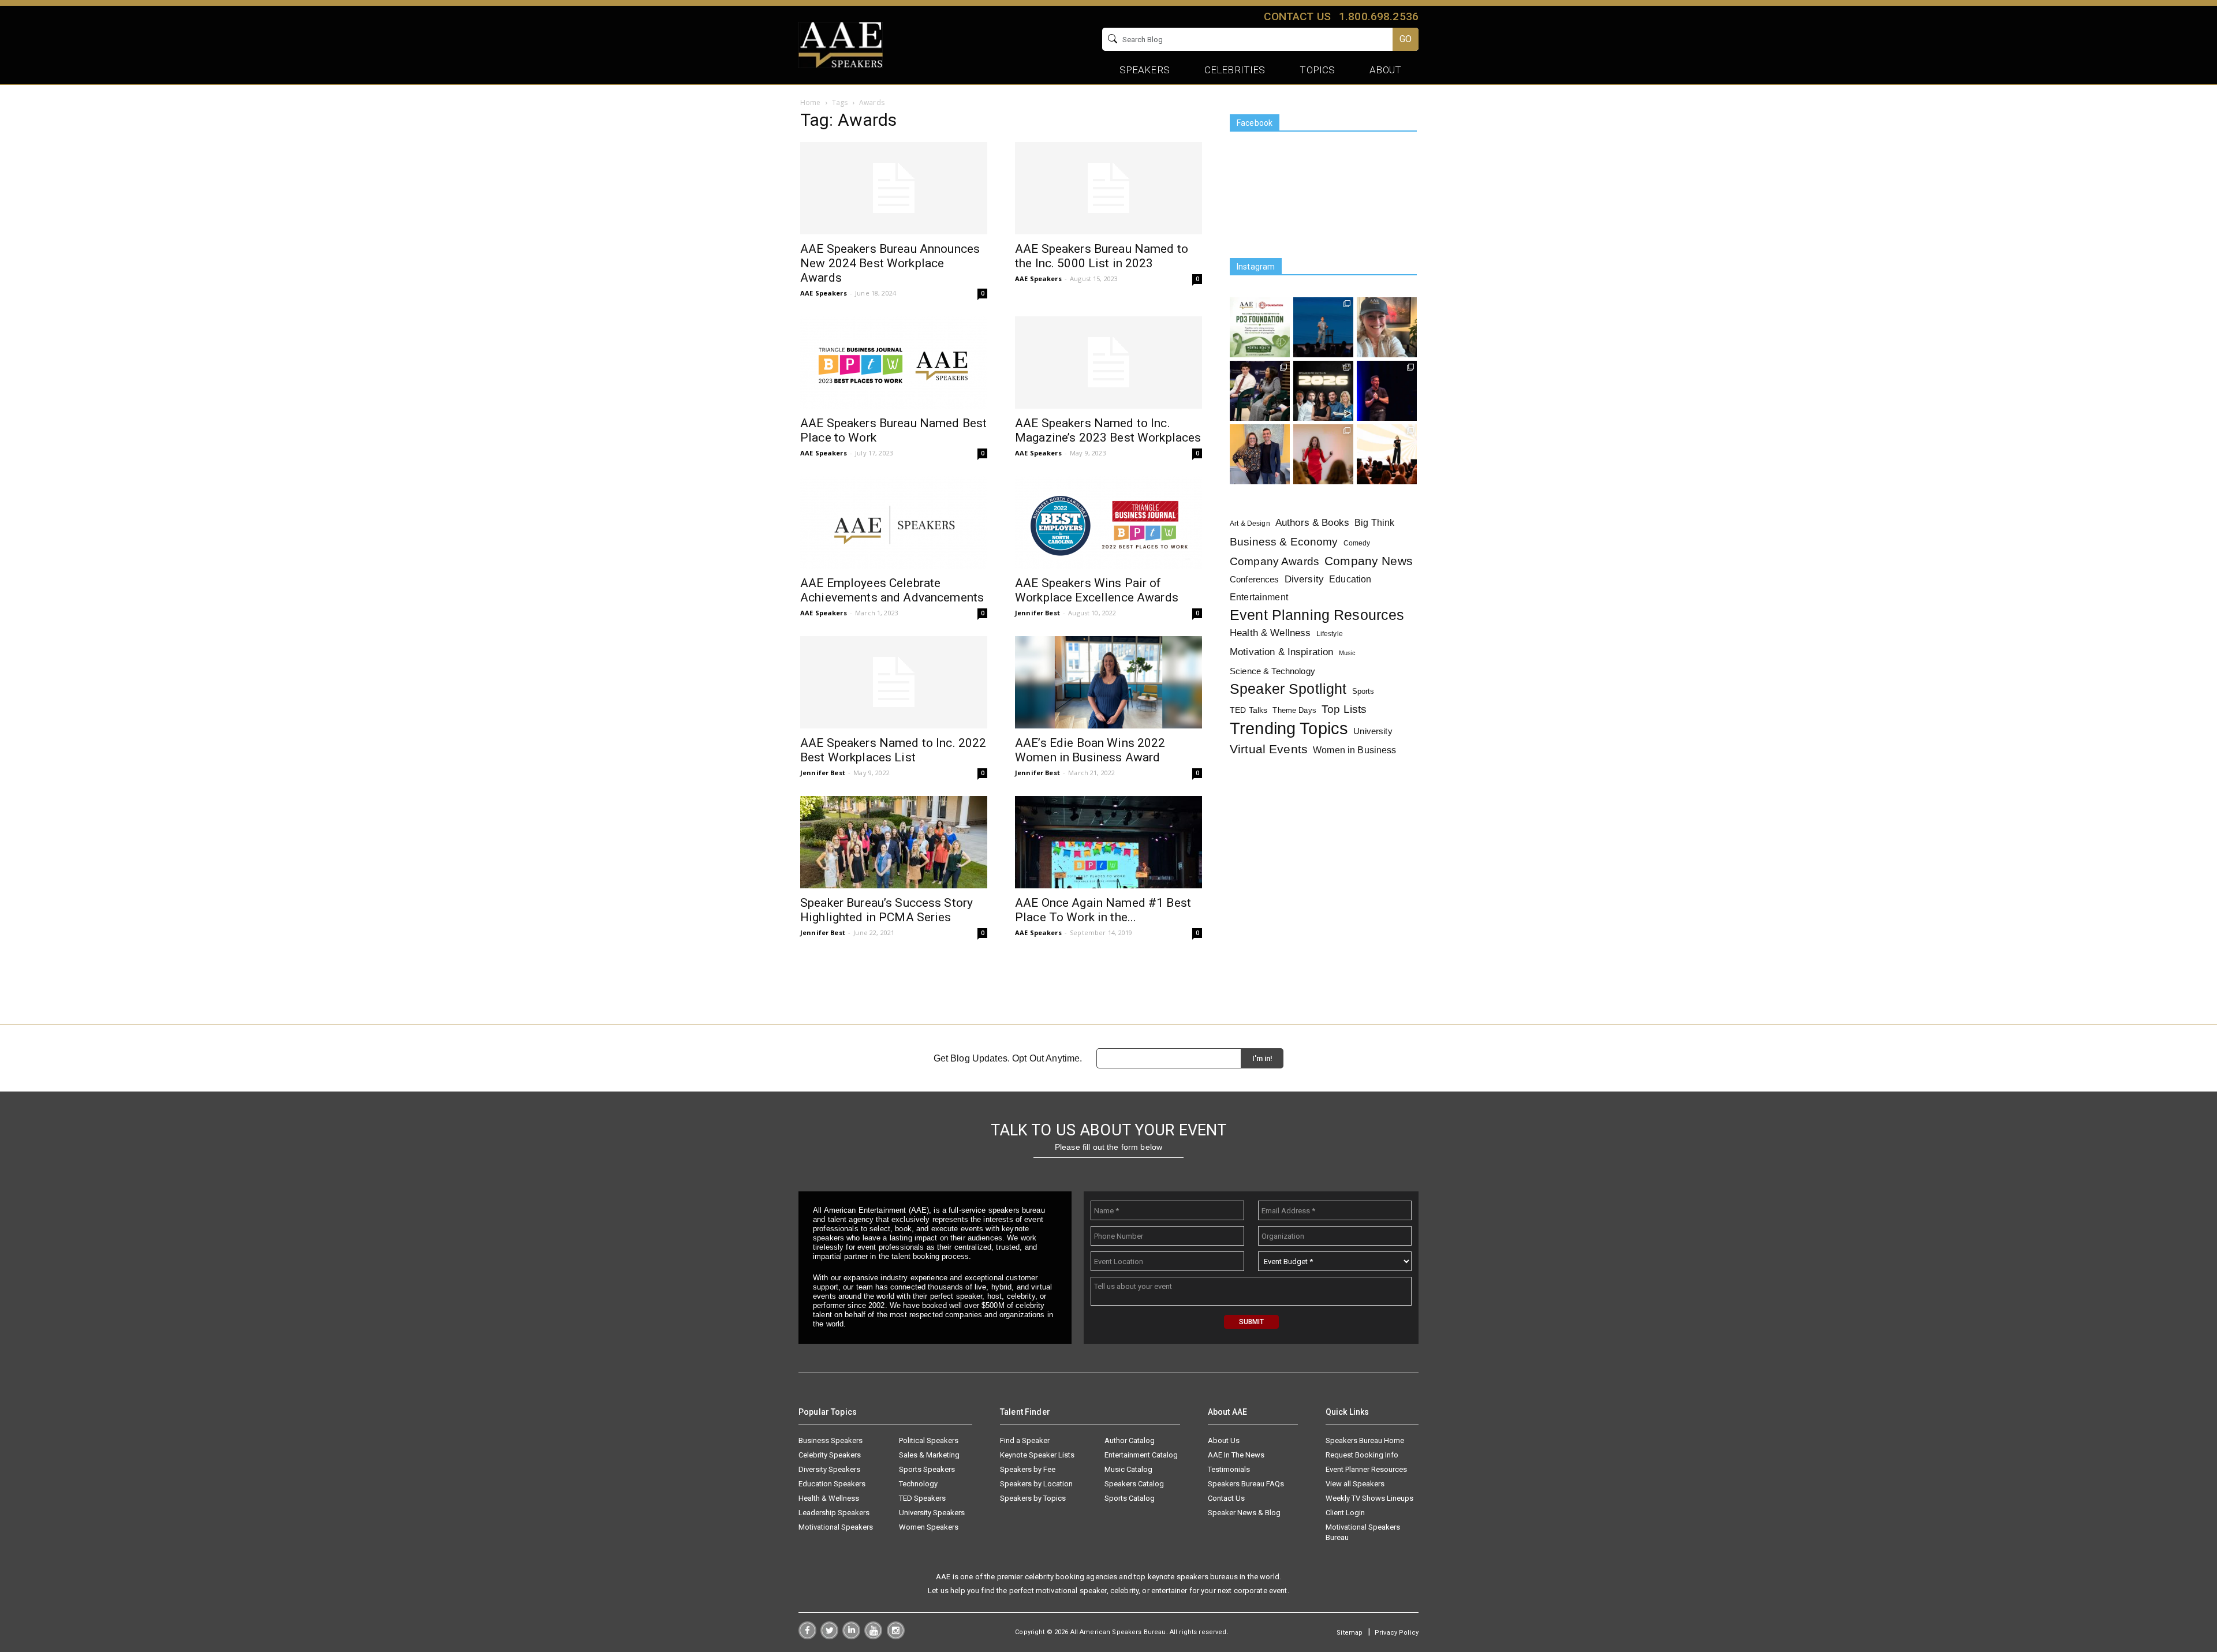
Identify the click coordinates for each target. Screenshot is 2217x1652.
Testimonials (1229, 1469)
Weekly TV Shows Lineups (1369, 1498)
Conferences (1255, 579)
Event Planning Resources (1317, 615)
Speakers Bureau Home (1365, 1440)
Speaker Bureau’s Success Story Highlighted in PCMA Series (887, 910)
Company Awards (1274, 561)
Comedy (1357, 543)
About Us (1224, 1440)
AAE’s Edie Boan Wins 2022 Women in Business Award (1090, 750)
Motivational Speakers (836, 1527)
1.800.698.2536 (1379, 16)
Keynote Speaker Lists (1037, 1455)
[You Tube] (873, 1636)
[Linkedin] (851, 1636)
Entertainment (1259, 597)
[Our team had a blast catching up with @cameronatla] (1260, 454)
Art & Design (1250, 524)
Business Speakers (831, 1440)
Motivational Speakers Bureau (1363, 1532)
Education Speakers (832, 1484)
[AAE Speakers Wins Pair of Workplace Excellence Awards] (1108, 522)
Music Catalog (1128, 1469)
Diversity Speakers (829, 1469)
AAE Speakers (824, 293)
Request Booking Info (1362, 1455)
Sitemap (1350, 1633)
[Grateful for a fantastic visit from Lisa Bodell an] (1387, 327)
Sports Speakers (927, 1469)
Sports (1363, 691)
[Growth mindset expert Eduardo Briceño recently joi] (1323, 327)
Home (811, 102)
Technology (918, 1484)
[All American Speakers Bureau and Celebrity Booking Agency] (841, 44)
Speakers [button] (1145, 70)
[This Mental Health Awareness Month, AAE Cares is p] (1260, 327)
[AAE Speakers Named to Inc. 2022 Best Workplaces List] (894, 682)
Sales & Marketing (929, 1455)
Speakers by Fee (1028, 1469)
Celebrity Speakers (830, 1455)
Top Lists (1344, 709)
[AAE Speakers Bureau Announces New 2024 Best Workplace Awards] (894, 188)
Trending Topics (1289, 728)
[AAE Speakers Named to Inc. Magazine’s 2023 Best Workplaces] (1108, 362)
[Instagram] (896, 1636)
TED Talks (1249, 710)
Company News (1369, 561)
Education (1350, 579)
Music (1348, 653)
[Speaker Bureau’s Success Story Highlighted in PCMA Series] (894, 842)
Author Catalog (1130, 1440)
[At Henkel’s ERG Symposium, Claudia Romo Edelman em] (1323, 454)
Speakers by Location (1036, 1484)
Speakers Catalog (1134, 1484)
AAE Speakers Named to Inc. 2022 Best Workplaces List (893, 750)
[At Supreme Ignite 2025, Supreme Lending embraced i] (1387, 454)
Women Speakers (929, 1527)
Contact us (1297, 16)
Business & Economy (1284, 542)
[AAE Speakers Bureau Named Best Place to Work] (894, 362)
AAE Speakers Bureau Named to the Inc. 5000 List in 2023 (1102, 256)
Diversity (1304, 579)
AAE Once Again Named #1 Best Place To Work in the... (1103, 910)
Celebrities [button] (1235, 70)
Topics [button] (1317, 70)
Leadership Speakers (834, 1513)
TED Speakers (922, 1498)
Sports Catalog (1130, 1498)
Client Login (1345, 1513)
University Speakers (932, 1513)
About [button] (1385, 70)
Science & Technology (1272, 671)
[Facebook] (807, 1636)
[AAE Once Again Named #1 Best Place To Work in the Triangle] (1108, 842)
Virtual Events (1269, 749)
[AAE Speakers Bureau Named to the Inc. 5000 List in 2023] (1108, 188)
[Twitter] (829, 1636)
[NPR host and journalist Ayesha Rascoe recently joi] (1260, 391)
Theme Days (1294, 710)
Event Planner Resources (1366, 1469)
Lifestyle (1330, 634)
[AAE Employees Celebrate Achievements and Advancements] (894, 522)
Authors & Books (1312, 522)
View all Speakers (1355, 1484)
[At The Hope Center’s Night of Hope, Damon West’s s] (1387, 391)
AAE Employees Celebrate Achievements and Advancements (892, 590)
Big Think (1374, 522)
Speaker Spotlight (1288, 689)
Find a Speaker (1025, 1440)
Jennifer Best (1037, 613)
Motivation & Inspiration (1281, 652)
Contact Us (1226, 1498)
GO (1406, 39)
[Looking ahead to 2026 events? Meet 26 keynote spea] (1323, 391)
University (1373, 731)
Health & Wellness (1270, 633)
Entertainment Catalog (1141, 1455)
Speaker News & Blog (1244, 1513)
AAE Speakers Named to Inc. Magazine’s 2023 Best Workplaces (1108, 430)
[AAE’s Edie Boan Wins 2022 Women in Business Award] (1108, 682)
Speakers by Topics (1033, 1498)
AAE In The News (1236, 1455)
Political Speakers (929, 1440)
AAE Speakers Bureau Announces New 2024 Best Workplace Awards (890, 263)
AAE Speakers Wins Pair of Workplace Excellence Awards (1097, 590)
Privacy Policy (1397, 1633)
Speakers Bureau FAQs (1246, 1484)
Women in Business (1354, 750)
